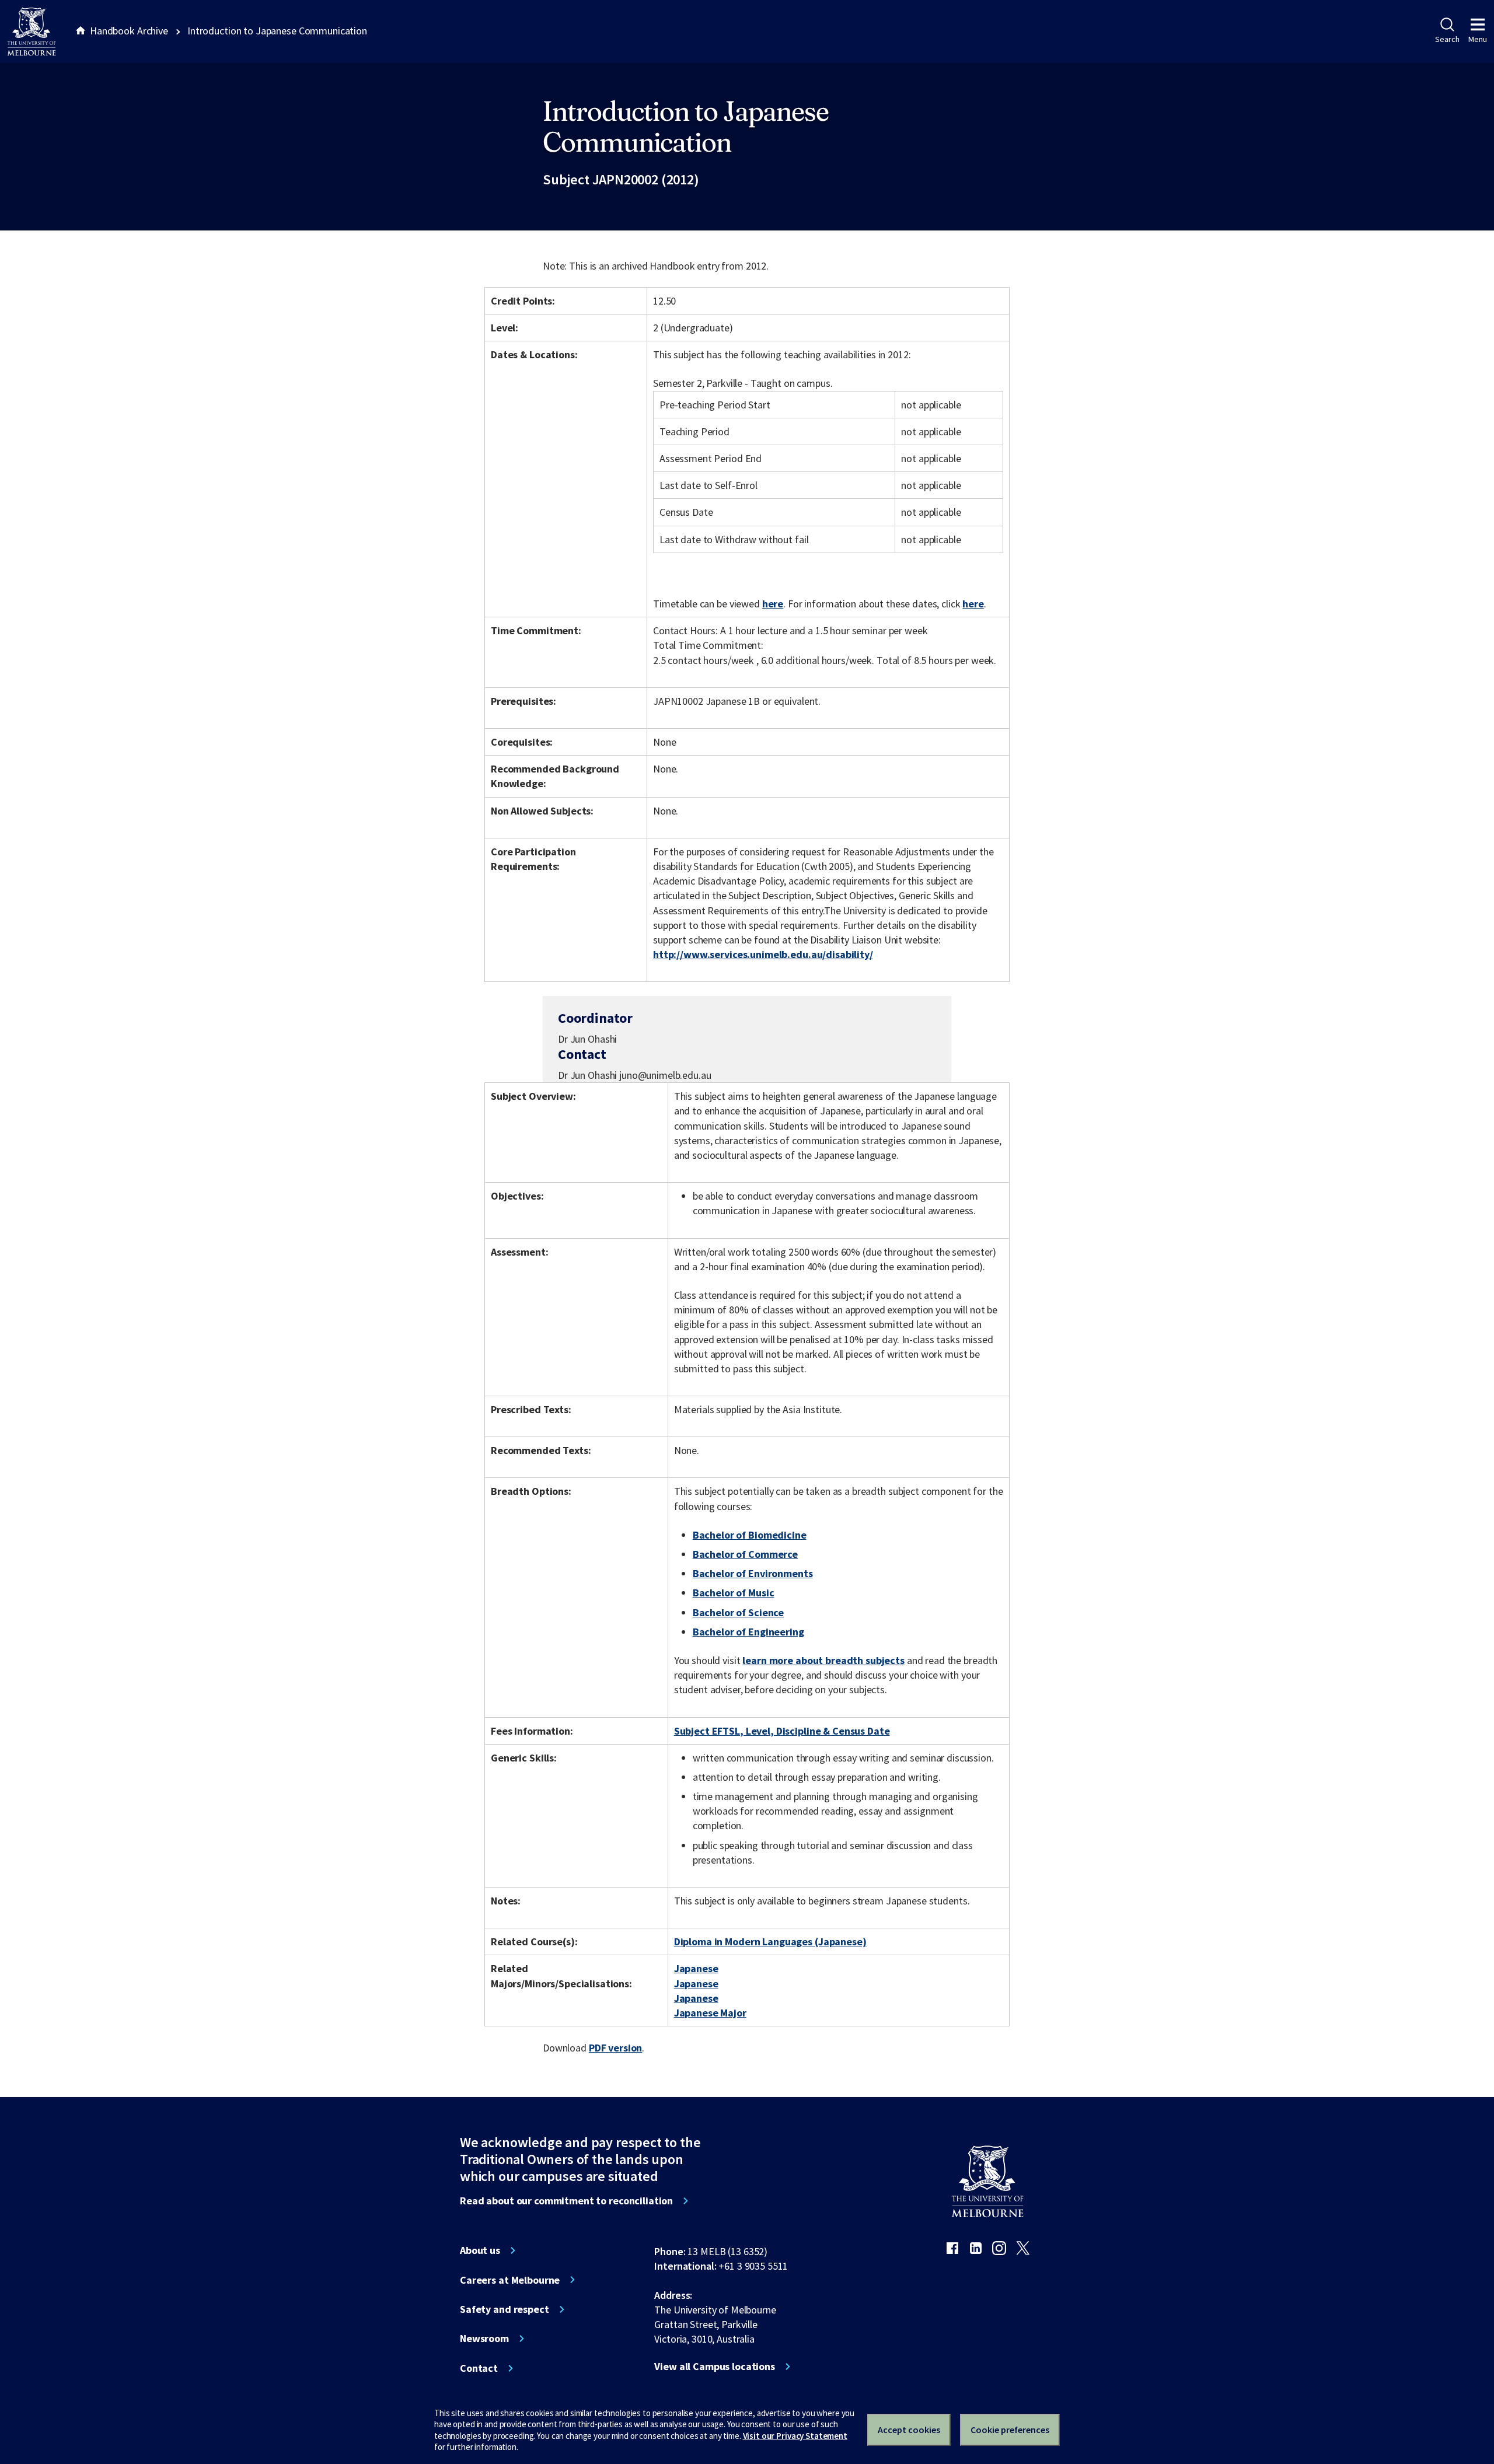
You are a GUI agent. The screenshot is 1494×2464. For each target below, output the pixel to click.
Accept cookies (909, 2430)
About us (480, 2250)
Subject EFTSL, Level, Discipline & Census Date (782, 1731)
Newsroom (484, 2339)
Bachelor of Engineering (748, 1632)
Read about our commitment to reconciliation (566, 2201)
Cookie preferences (1010, 2430)
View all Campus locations (715, 2367)
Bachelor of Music (734, 1593)
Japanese (696, 1968)
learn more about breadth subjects (823, 1660)
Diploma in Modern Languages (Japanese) (770, 1942)
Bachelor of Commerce (745, 1554)
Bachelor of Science (738, 1612)
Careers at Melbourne (510, 2280)
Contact (479, 2368)
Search (1447, 39)
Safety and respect (505, 2309)
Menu (1478, 39)
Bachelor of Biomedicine (750, 1535)
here (773, 604)
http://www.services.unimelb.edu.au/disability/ (763, 954)
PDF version (616, 2048)
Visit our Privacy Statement (795, 2436)
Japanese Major (710, 2013)
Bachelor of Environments (753, 1573)
